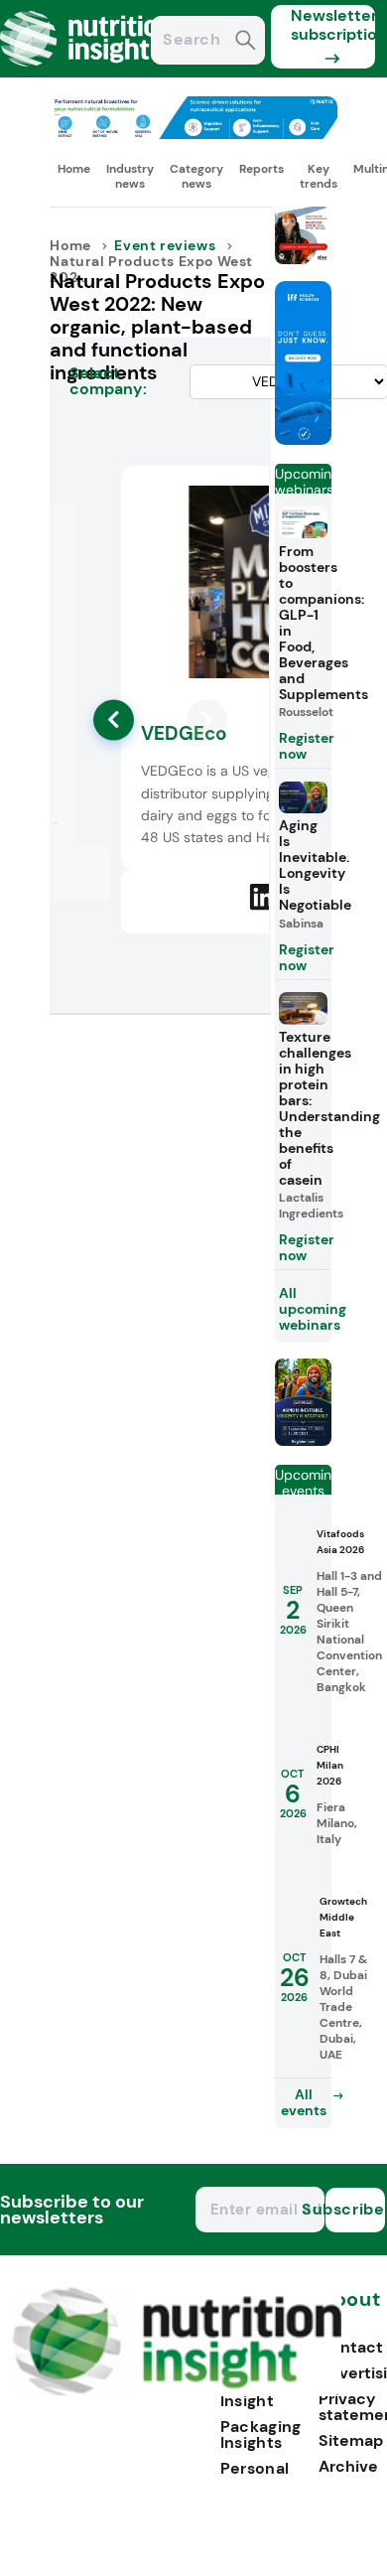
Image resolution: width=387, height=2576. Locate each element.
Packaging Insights (261, 2434)
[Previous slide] (114, 719)
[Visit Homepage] (87, 72)
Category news (196, 176)
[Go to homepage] (177, 2391)
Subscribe (355, 2209)
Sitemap (351, 2440)
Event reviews (165, 245)
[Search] (246, 42)
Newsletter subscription (333, 25)
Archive (348, 2466)
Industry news (130, 176)
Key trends (319, 176)
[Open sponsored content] (193, 134)
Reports (261, 169)
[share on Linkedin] (263, 898)
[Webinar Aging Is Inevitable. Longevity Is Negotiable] (304, 1440)
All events (304, 2102)
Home (74, 169)
